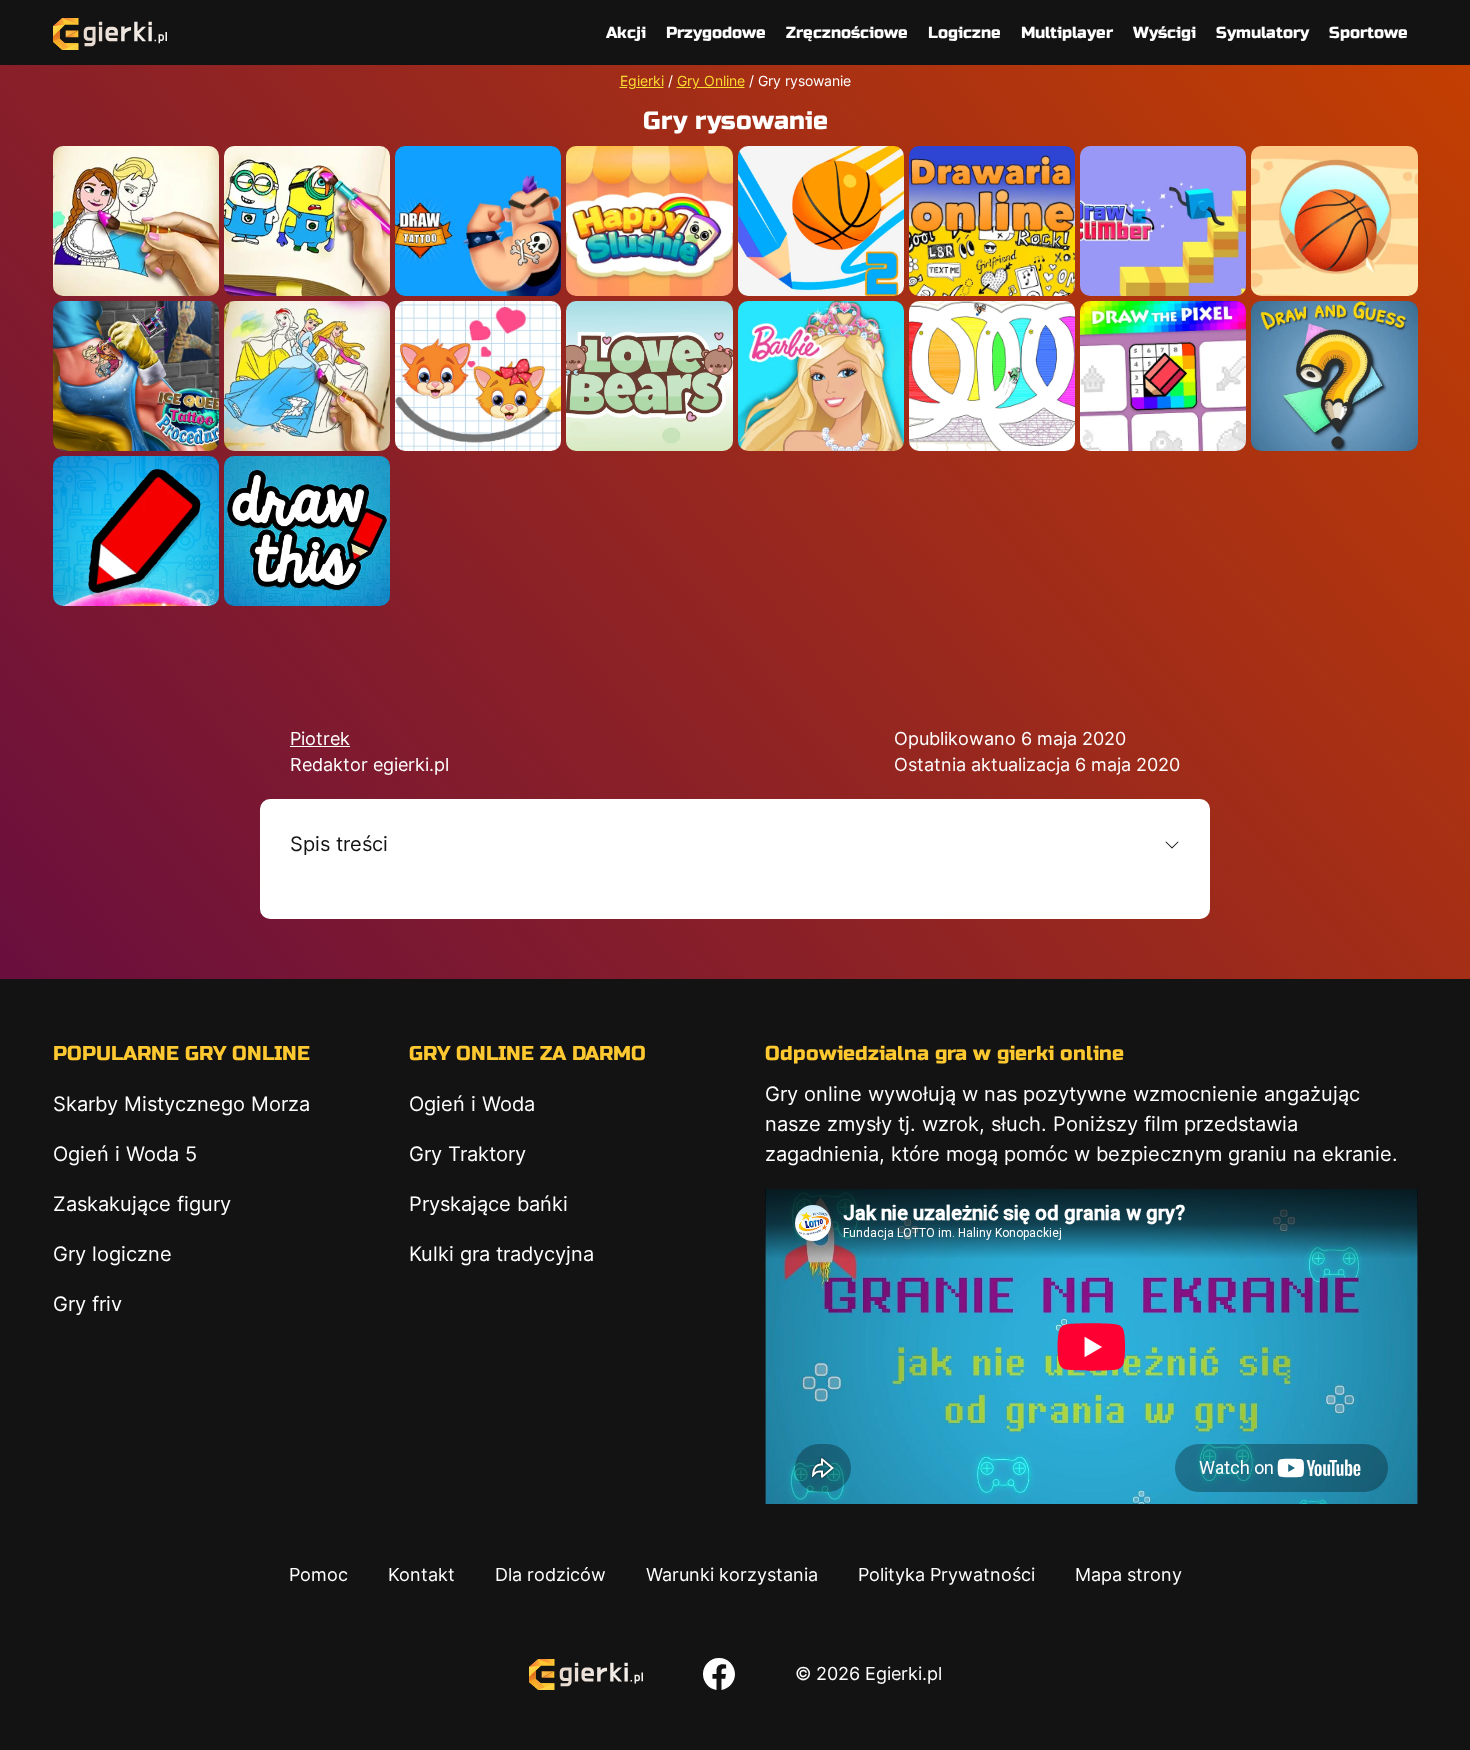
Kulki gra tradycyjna (501, 1254)
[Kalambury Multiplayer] (1334, 376)
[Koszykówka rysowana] (821, 221)
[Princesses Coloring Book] (307, 376)
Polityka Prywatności (946, 1574)
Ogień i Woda (472, 1104)
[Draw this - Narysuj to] (307, 531)
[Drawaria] (992, 221)
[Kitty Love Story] (478, 376)
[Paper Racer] (992, 376)
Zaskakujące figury (142, 1204)
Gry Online (711, 80)
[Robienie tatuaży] (478, 221)
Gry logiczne (112, 1254)
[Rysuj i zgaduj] (136, 531)
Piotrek (320, 738)
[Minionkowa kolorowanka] (307, 221)
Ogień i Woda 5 (125, 1154)
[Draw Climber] (1163, 221)
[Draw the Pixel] (1163, 376)
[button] (735, 844)
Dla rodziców (550, 1574)
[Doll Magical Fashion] (821, 376)
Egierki (642, 80)
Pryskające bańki (488, 1204)
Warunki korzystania (732, 1574)
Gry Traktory (467, 1154)
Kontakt (421, 1574)
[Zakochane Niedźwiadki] (649, 376)
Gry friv (87, 1304)
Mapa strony (1128, 1574)
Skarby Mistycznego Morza (181, 1104)
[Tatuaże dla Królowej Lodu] (136, 376)
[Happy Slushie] (649, 221)
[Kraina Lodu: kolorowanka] (136, 221)
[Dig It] (1334, 221)
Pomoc (318, 1574)
